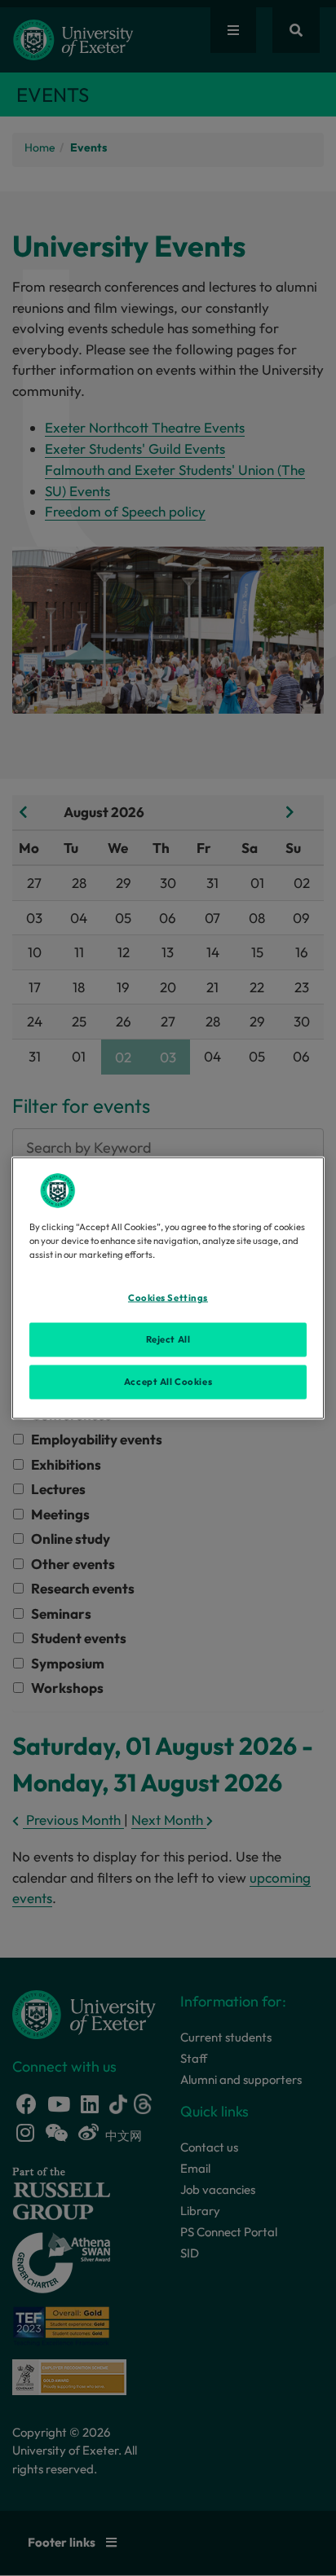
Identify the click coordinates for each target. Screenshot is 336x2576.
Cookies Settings (168, 1298)
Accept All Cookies (168, 1382)
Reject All (168, 1339)
